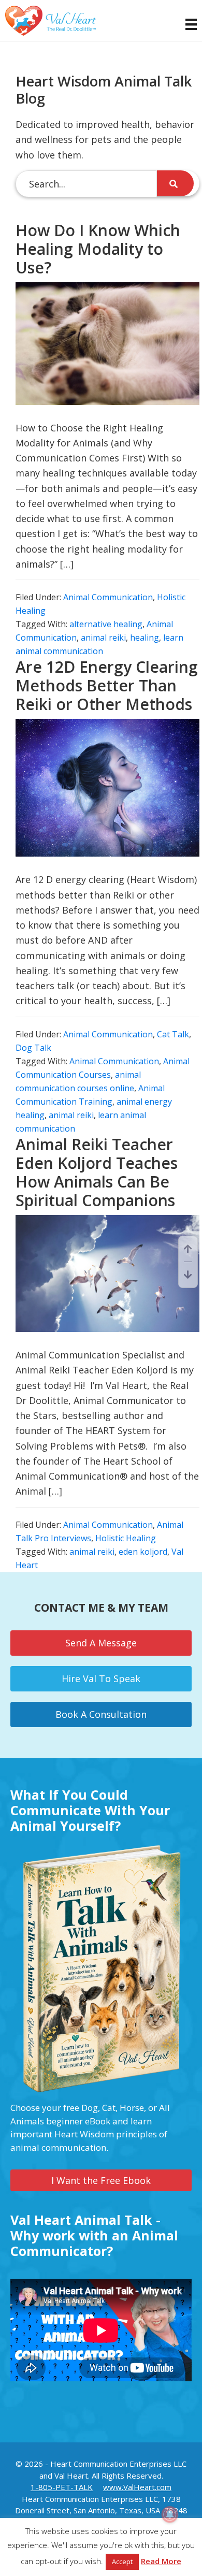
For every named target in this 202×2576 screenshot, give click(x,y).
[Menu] (186, 24)
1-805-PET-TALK (62, 2487)
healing (145, 638)
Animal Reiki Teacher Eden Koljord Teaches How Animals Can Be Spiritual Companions (97, 1172)
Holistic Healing (126, 1538)
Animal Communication (108, 597)
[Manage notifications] (170, 2514)
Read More (161, 2561)
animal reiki (103, 638)
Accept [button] (122, 2561)
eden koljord (143, 1552)
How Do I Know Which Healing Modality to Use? (98, 249)
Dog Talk (33, 1048)
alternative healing (106, 624)
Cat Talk (173, 1034)
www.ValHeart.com (137, 2487)
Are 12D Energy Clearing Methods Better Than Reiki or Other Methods (107, 685)
